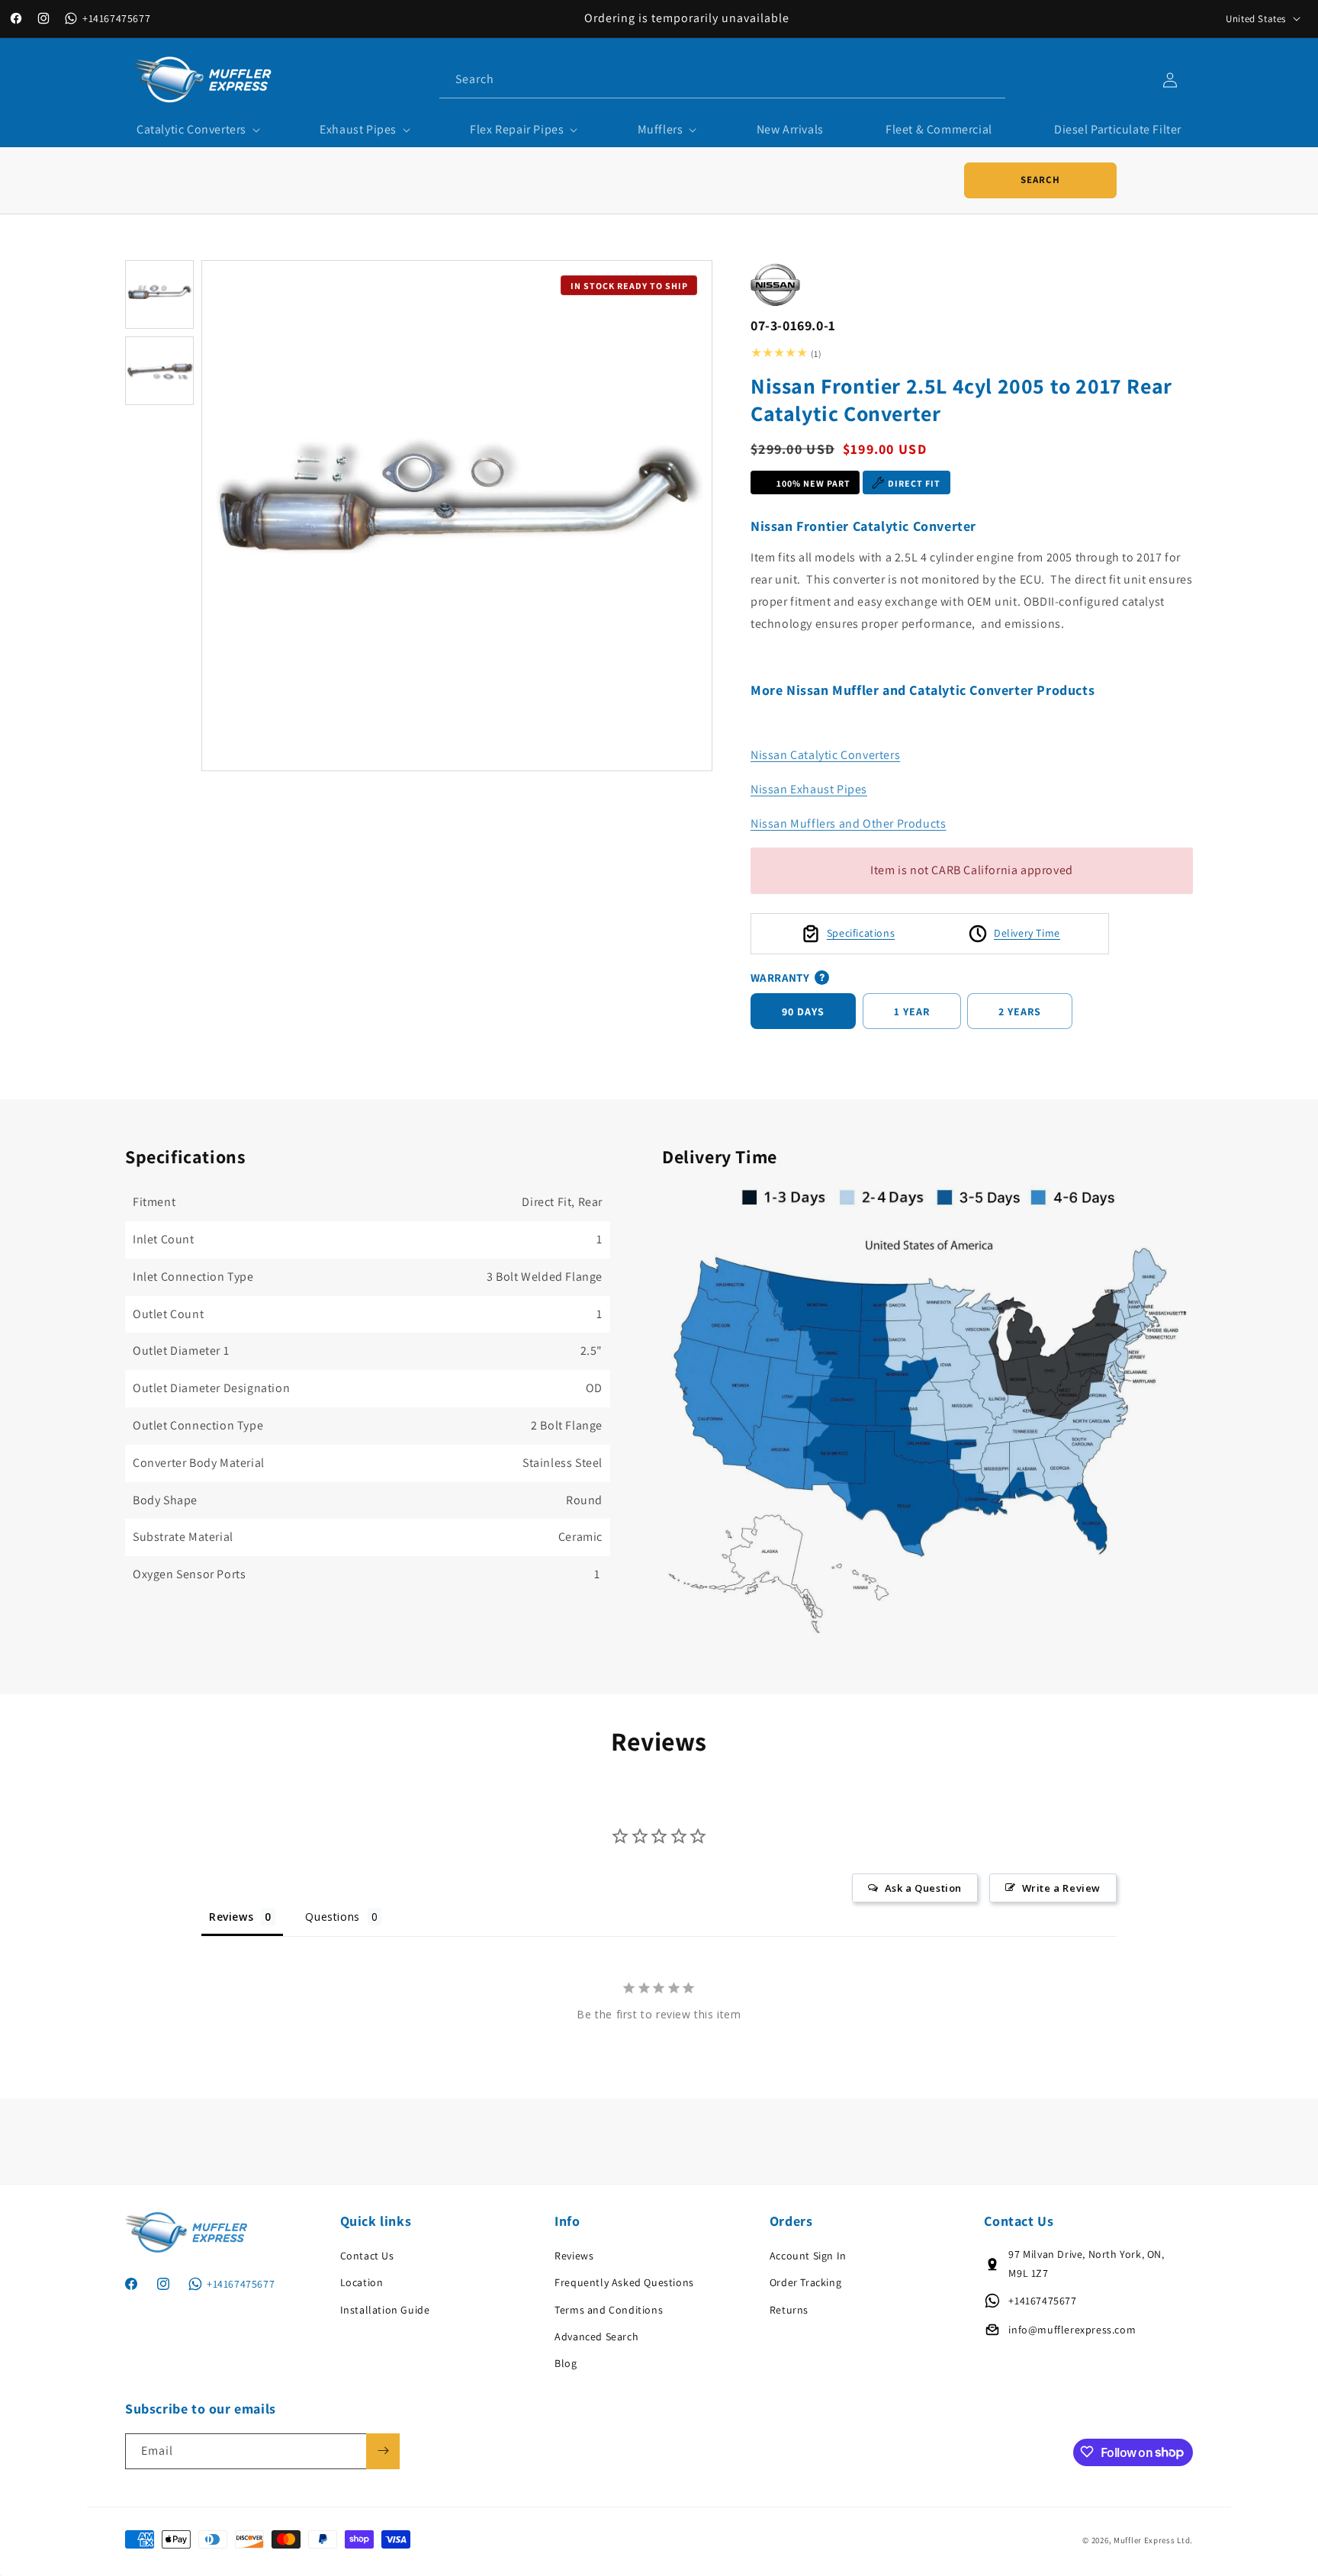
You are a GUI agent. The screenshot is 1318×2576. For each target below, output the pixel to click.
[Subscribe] (383, 2451)
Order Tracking (805, 2282)
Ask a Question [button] (923, 1887)
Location (362, 2282)
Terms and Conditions (609, 2309)
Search (1040, 180)
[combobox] (722, 80)
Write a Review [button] (1061, 1887)
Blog (566, 2363)
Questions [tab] (332, 1916)
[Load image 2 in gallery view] (159, 371)
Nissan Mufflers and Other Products (848, 823)
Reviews (574, 2256)
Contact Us (367, 2256)
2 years (1020, 1011)
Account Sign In (808, 2256)
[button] (197, 130)
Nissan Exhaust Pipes (809, 789)
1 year (912, 1011)
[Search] (988, 79)
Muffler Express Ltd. (1153, 2541)
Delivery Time (1027, 933)
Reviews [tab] (231, 1916)
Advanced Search (596, 2336)
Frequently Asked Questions (624, 2282)
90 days (803, 1011)
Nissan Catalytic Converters (825, 755)
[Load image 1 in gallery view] (159, 294)
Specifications (861, 933)
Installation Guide (385, 2309)
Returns (789, 2309)
